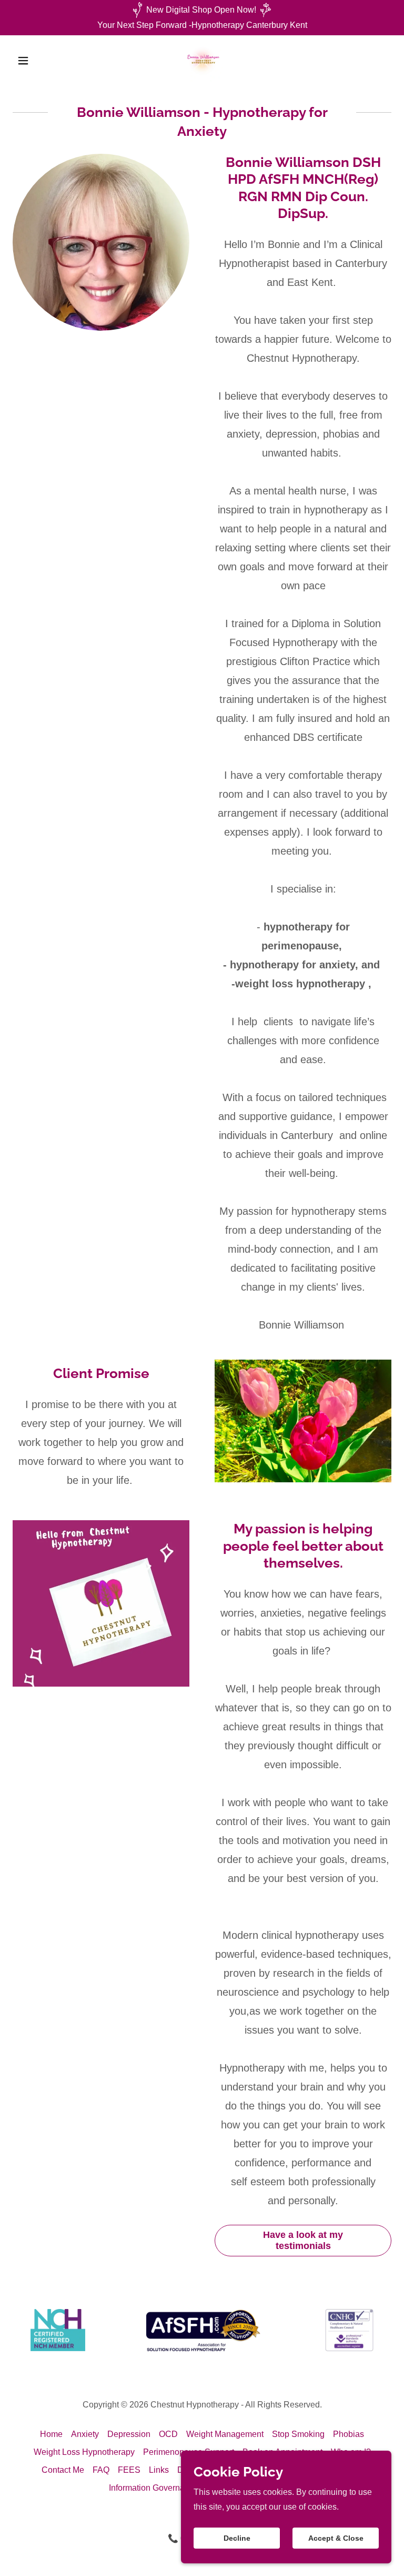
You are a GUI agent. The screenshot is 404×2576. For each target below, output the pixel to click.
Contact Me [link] (63, 2470)
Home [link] (51, 2434)
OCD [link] (168, 2434)
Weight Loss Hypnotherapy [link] (84, 2452)
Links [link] (159, 2470)
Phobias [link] (349, 2434)
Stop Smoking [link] (298, 2434)
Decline (237, 2538)
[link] (202, 61)
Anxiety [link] (85, 2434)
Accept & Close (336, 2538)
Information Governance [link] (154, 2488)
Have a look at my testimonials (303, 2240)
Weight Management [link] (225, 2434)
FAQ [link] (101, 2470)
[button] (41, 61)
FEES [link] (129, 2470)
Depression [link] (129, 2434)
